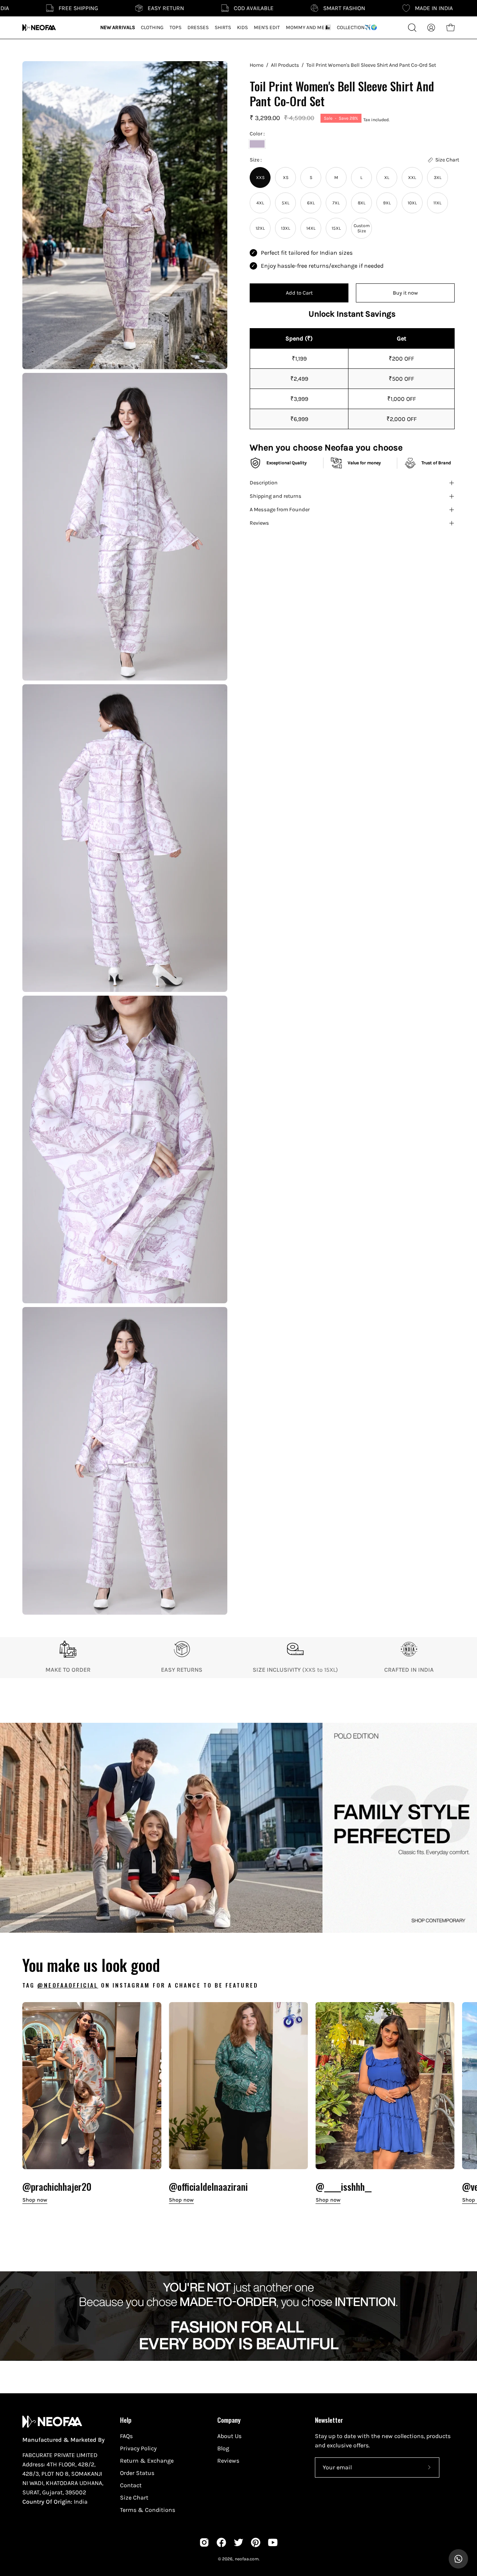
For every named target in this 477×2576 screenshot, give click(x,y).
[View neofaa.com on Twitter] (238, 2542)
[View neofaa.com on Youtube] (273, 2542)
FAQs (126, 2436)
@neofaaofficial (68, 1985)
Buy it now (405, 293)
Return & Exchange (147, 2461)
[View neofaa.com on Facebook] (221, 2542)
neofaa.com (247, 2559)
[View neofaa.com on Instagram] (204, 2542)
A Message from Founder (280, 510)
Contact (131, 2485)
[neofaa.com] (39, 28)
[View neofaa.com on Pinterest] (256, 2542)
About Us (229, 2436)
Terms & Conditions (148, 2510)
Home (257, 65)
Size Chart (134, 2498)
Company (229, 2420)
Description (264, 483)
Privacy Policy (138, 2448)
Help (126, 2420)
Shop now (35, 2200)
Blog (223, 2448)
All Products (285, 65)
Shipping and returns (276, 496)
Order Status (137, 2473)
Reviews (259, 523)
